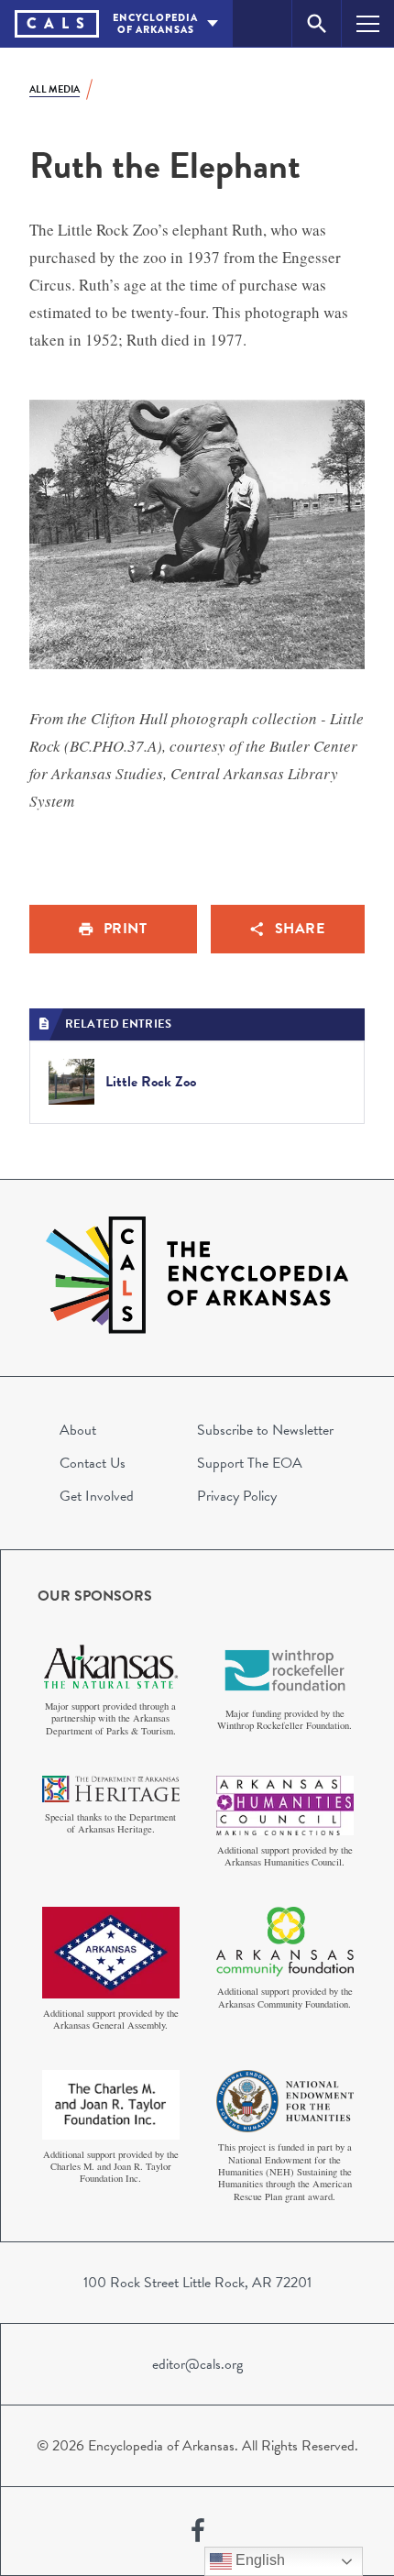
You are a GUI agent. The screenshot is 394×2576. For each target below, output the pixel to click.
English (258, 2560)
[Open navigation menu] (368, 23)
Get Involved (97, 1496)
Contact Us (93, 1463)
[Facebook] (198, 2531)
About (78, 1430)
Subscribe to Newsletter (265, 1430)
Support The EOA (250, 1463)
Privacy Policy (237, 1496)
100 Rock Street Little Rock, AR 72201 (197, 2283)
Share (300, 929)
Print (126, 929)
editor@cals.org (197, 2364)
